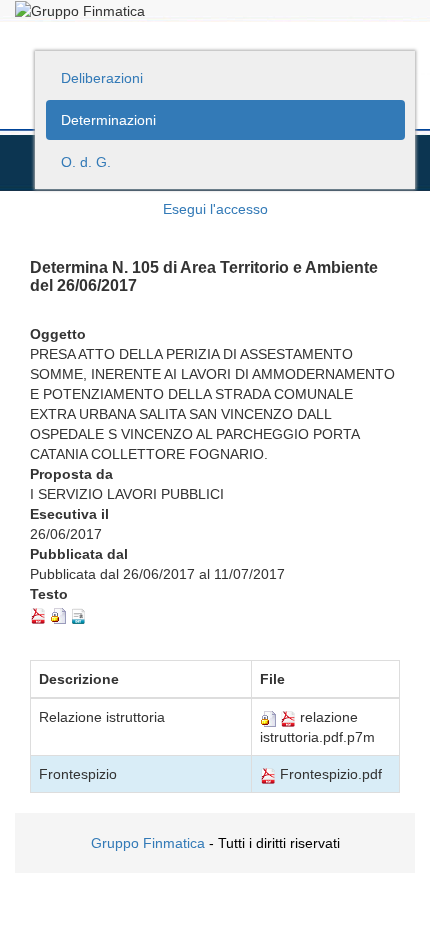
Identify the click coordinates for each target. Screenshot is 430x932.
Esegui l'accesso (215, 209)
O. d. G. (86, 162)
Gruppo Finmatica (148, 843)
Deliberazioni (102, 78)
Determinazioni (108, 120)
